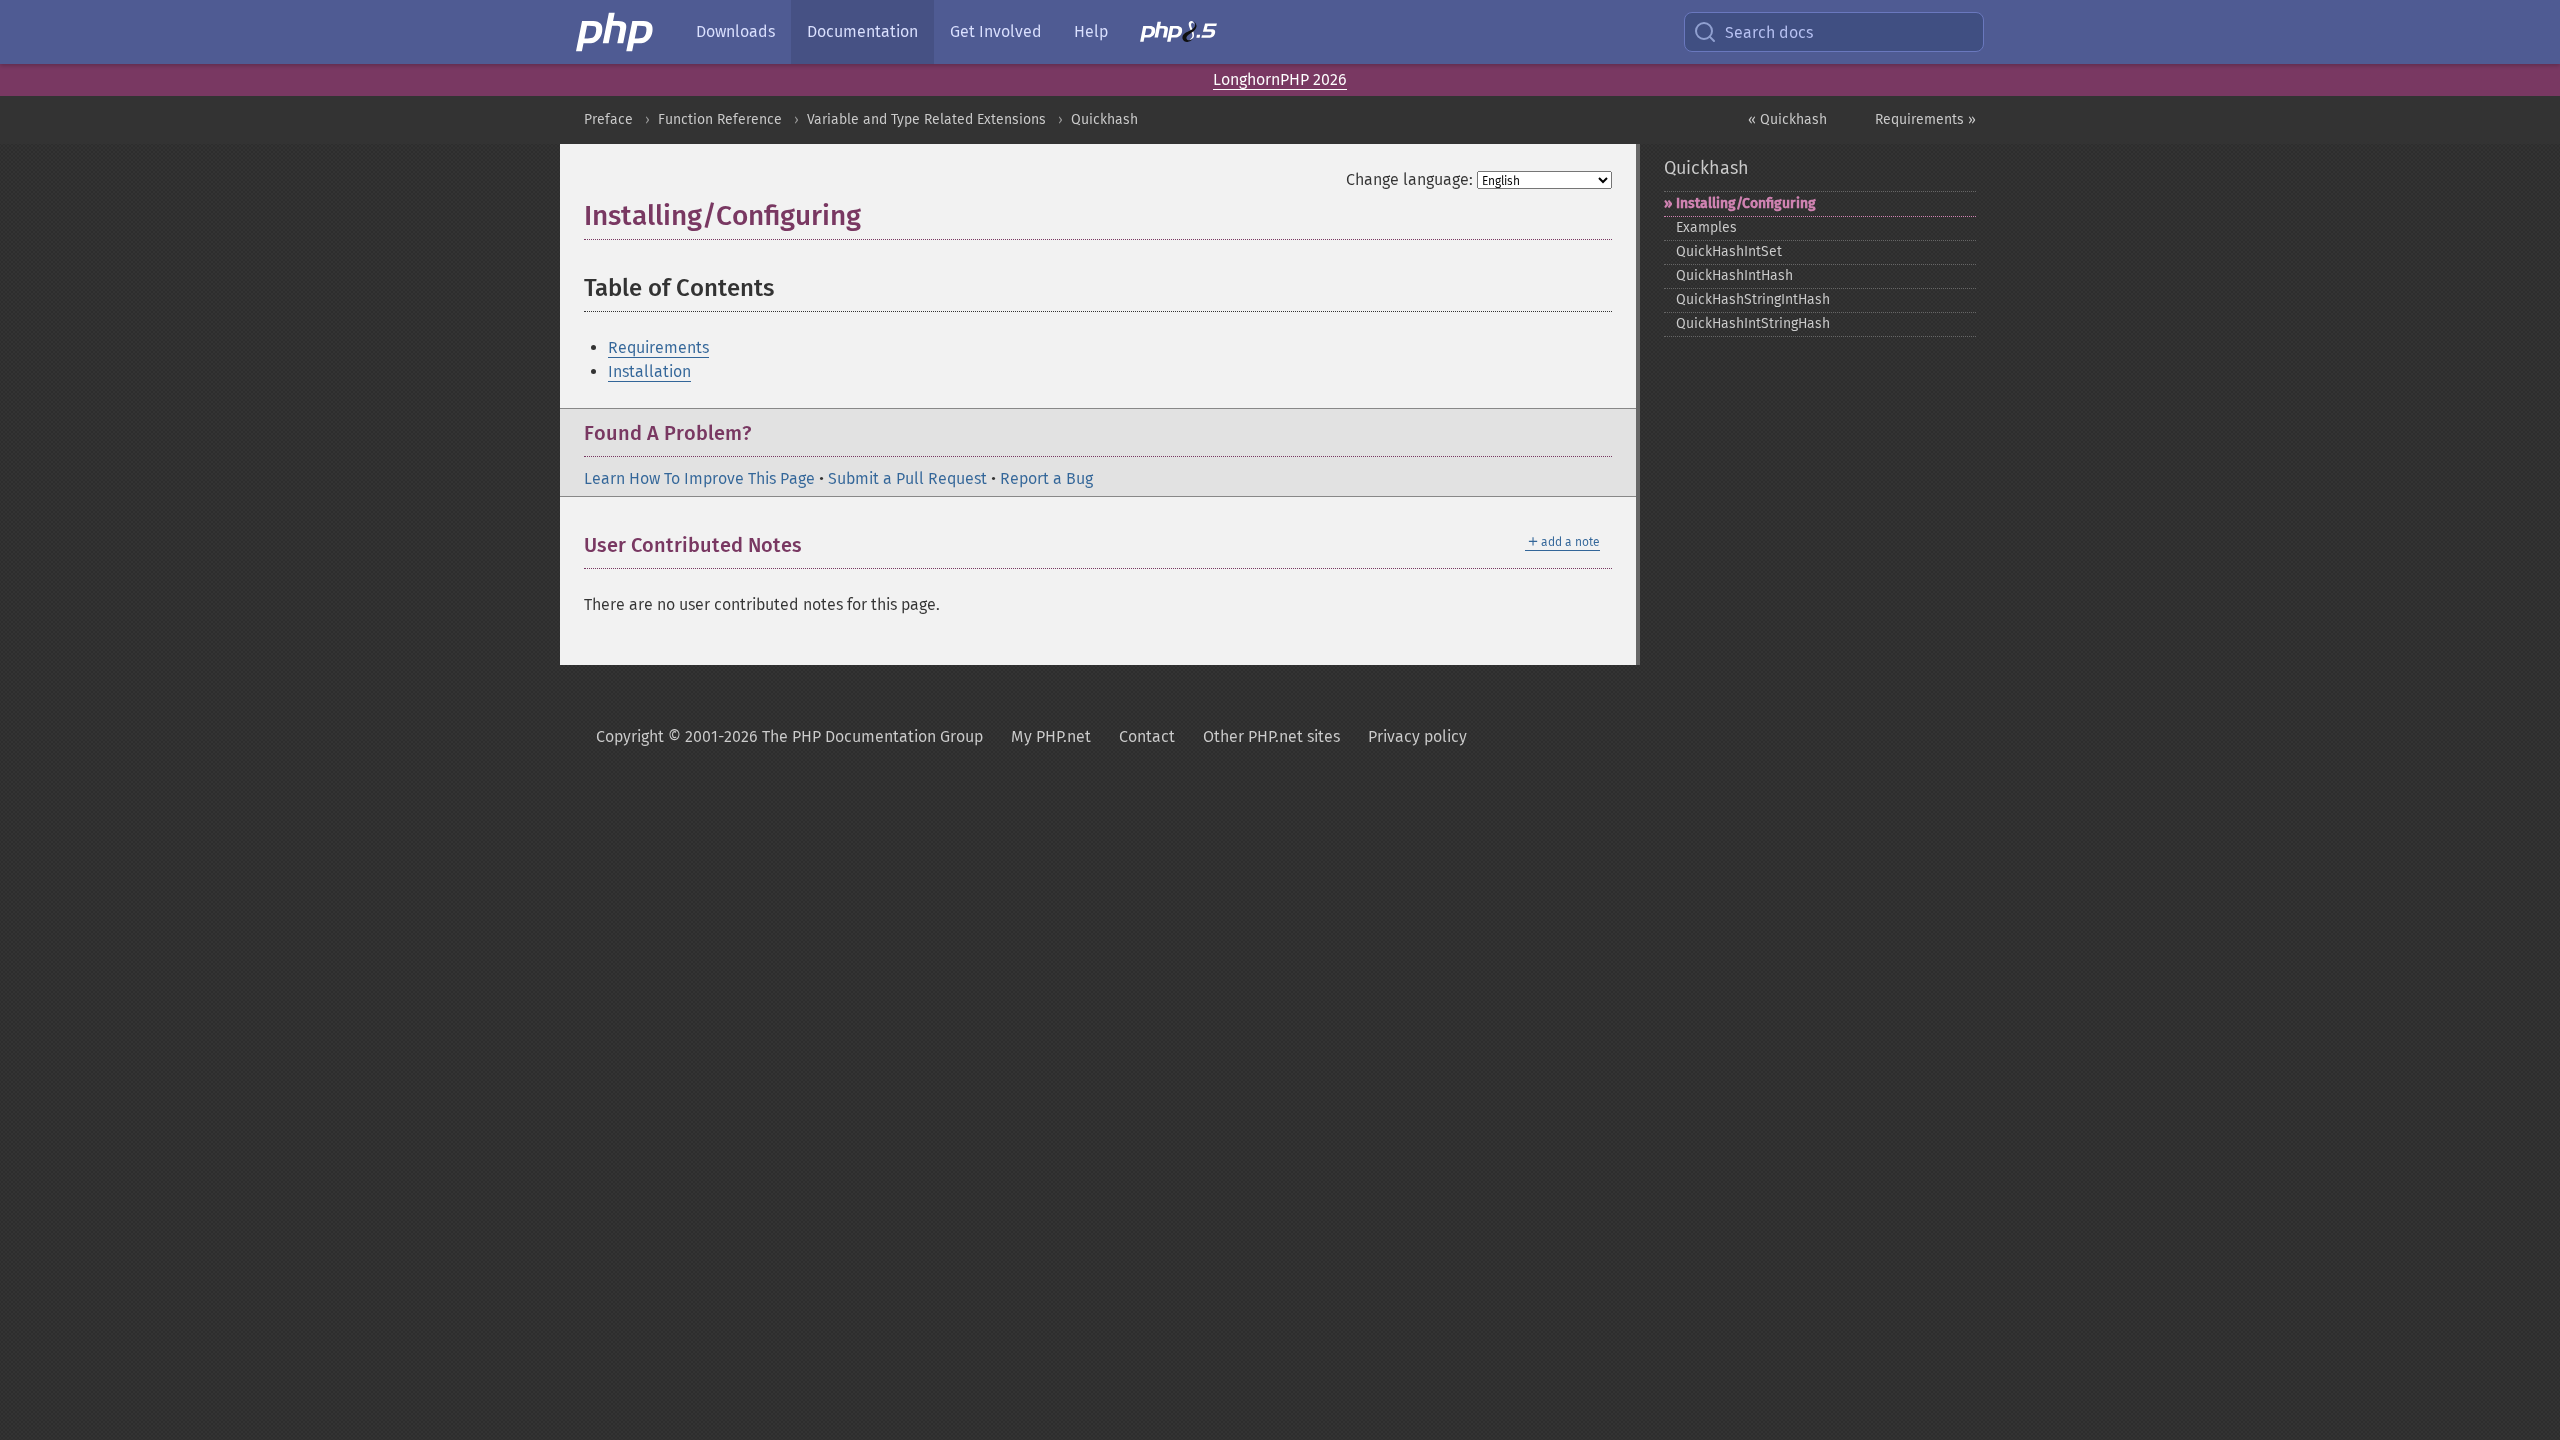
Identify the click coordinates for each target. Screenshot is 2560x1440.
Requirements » (1925, 119)
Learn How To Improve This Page (699, 478)
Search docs (1769, 32)
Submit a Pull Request (907, 478)
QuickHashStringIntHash (1753, 299)
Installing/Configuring (1746, 203)
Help (1091, 31)
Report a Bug (1046, 478)
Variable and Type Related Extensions (926, 119)
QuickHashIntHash (1734, 275)
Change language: (1409, 179)
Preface (608, 119)
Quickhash (1104, 119)
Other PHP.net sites (1271, 736)
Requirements (658, 347)
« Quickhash (1787, 119)
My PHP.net (1051, 736)
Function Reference (720, 119)
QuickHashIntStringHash (1753, 323)
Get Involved (996, 31)
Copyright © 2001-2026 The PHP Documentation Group (789, 736)
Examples (1706, 227)
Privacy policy (1417, 736)
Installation (649, 371)
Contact (1147, 736)
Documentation (862, 31)
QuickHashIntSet (1729, 251)
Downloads (735, 31)
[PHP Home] (616, 32)
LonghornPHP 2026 (1280, 79)
